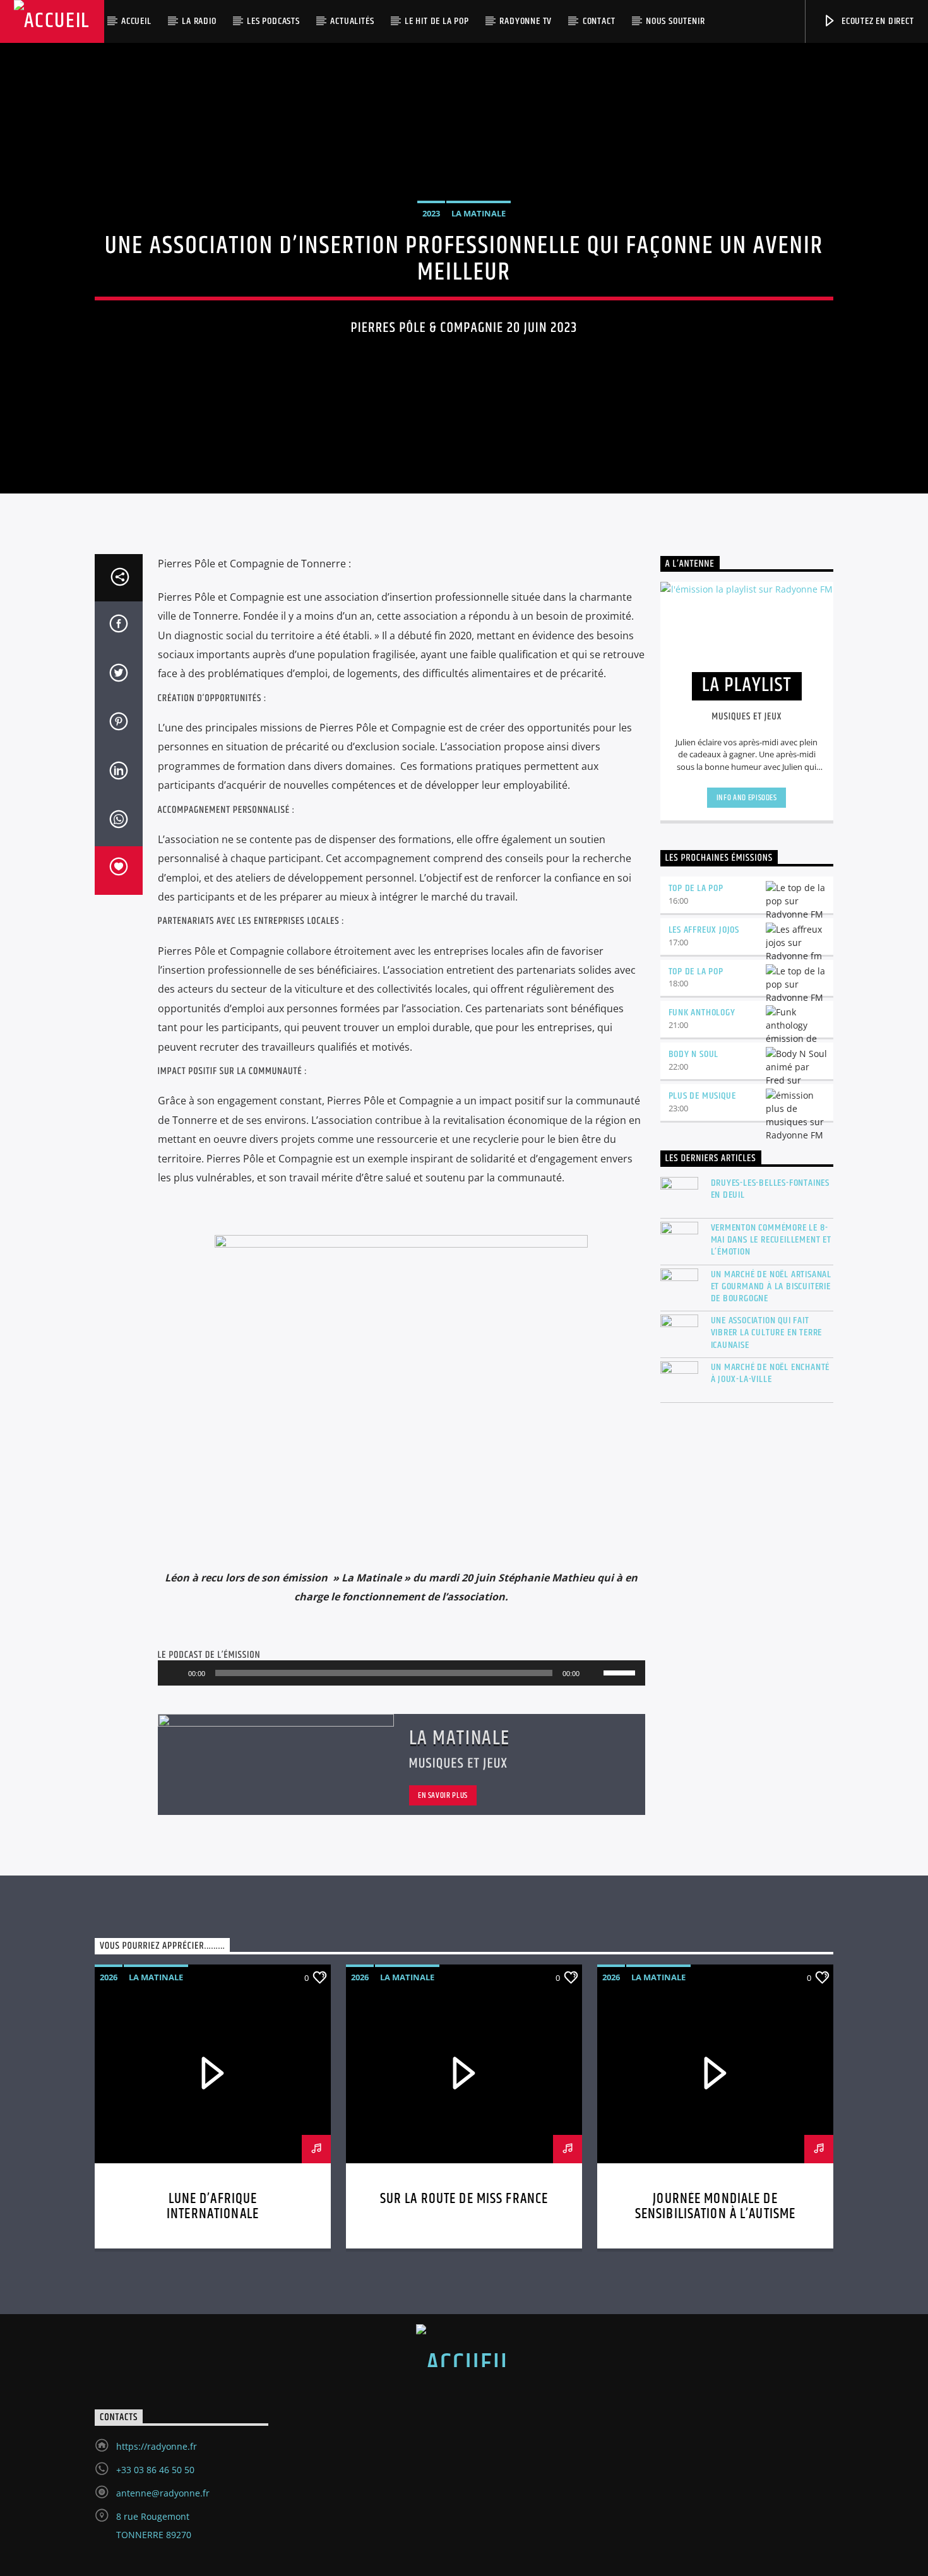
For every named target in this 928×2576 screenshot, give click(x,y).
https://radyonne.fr (157, 2446)
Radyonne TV (526, 21)
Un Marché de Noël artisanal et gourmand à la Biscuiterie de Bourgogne (771, 1287)
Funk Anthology (702, 1013)
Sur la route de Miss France (464, 2199)
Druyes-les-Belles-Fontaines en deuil (770, 1189)
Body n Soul (694, 1054)
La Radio (199, 21)
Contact (599, 21)
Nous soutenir (675, 21)
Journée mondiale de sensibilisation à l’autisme (716, 2207)
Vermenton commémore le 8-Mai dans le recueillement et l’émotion (771, 1240)
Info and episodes (747, 798)
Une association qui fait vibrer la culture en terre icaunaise (767, 1333)
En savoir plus (443, 1795)
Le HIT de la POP (437, 21)
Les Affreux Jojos (704, 930)
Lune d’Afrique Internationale (213, 2207)
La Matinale (479, 213)
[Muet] (593, 1673)
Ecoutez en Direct (876, 21)
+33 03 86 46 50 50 (155, 2470)
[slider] (621, 1672)
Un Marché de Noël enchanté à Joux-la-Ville (770, 1373)
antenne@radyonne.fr (163, 2493)
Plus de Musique (702, 1096)
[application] (402, 1673)
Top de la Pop (696, 888)
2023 (431, 213)
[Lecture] (174, 1673)
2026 (109, 1977)
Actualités (352, 21)
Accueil (136, 21)
